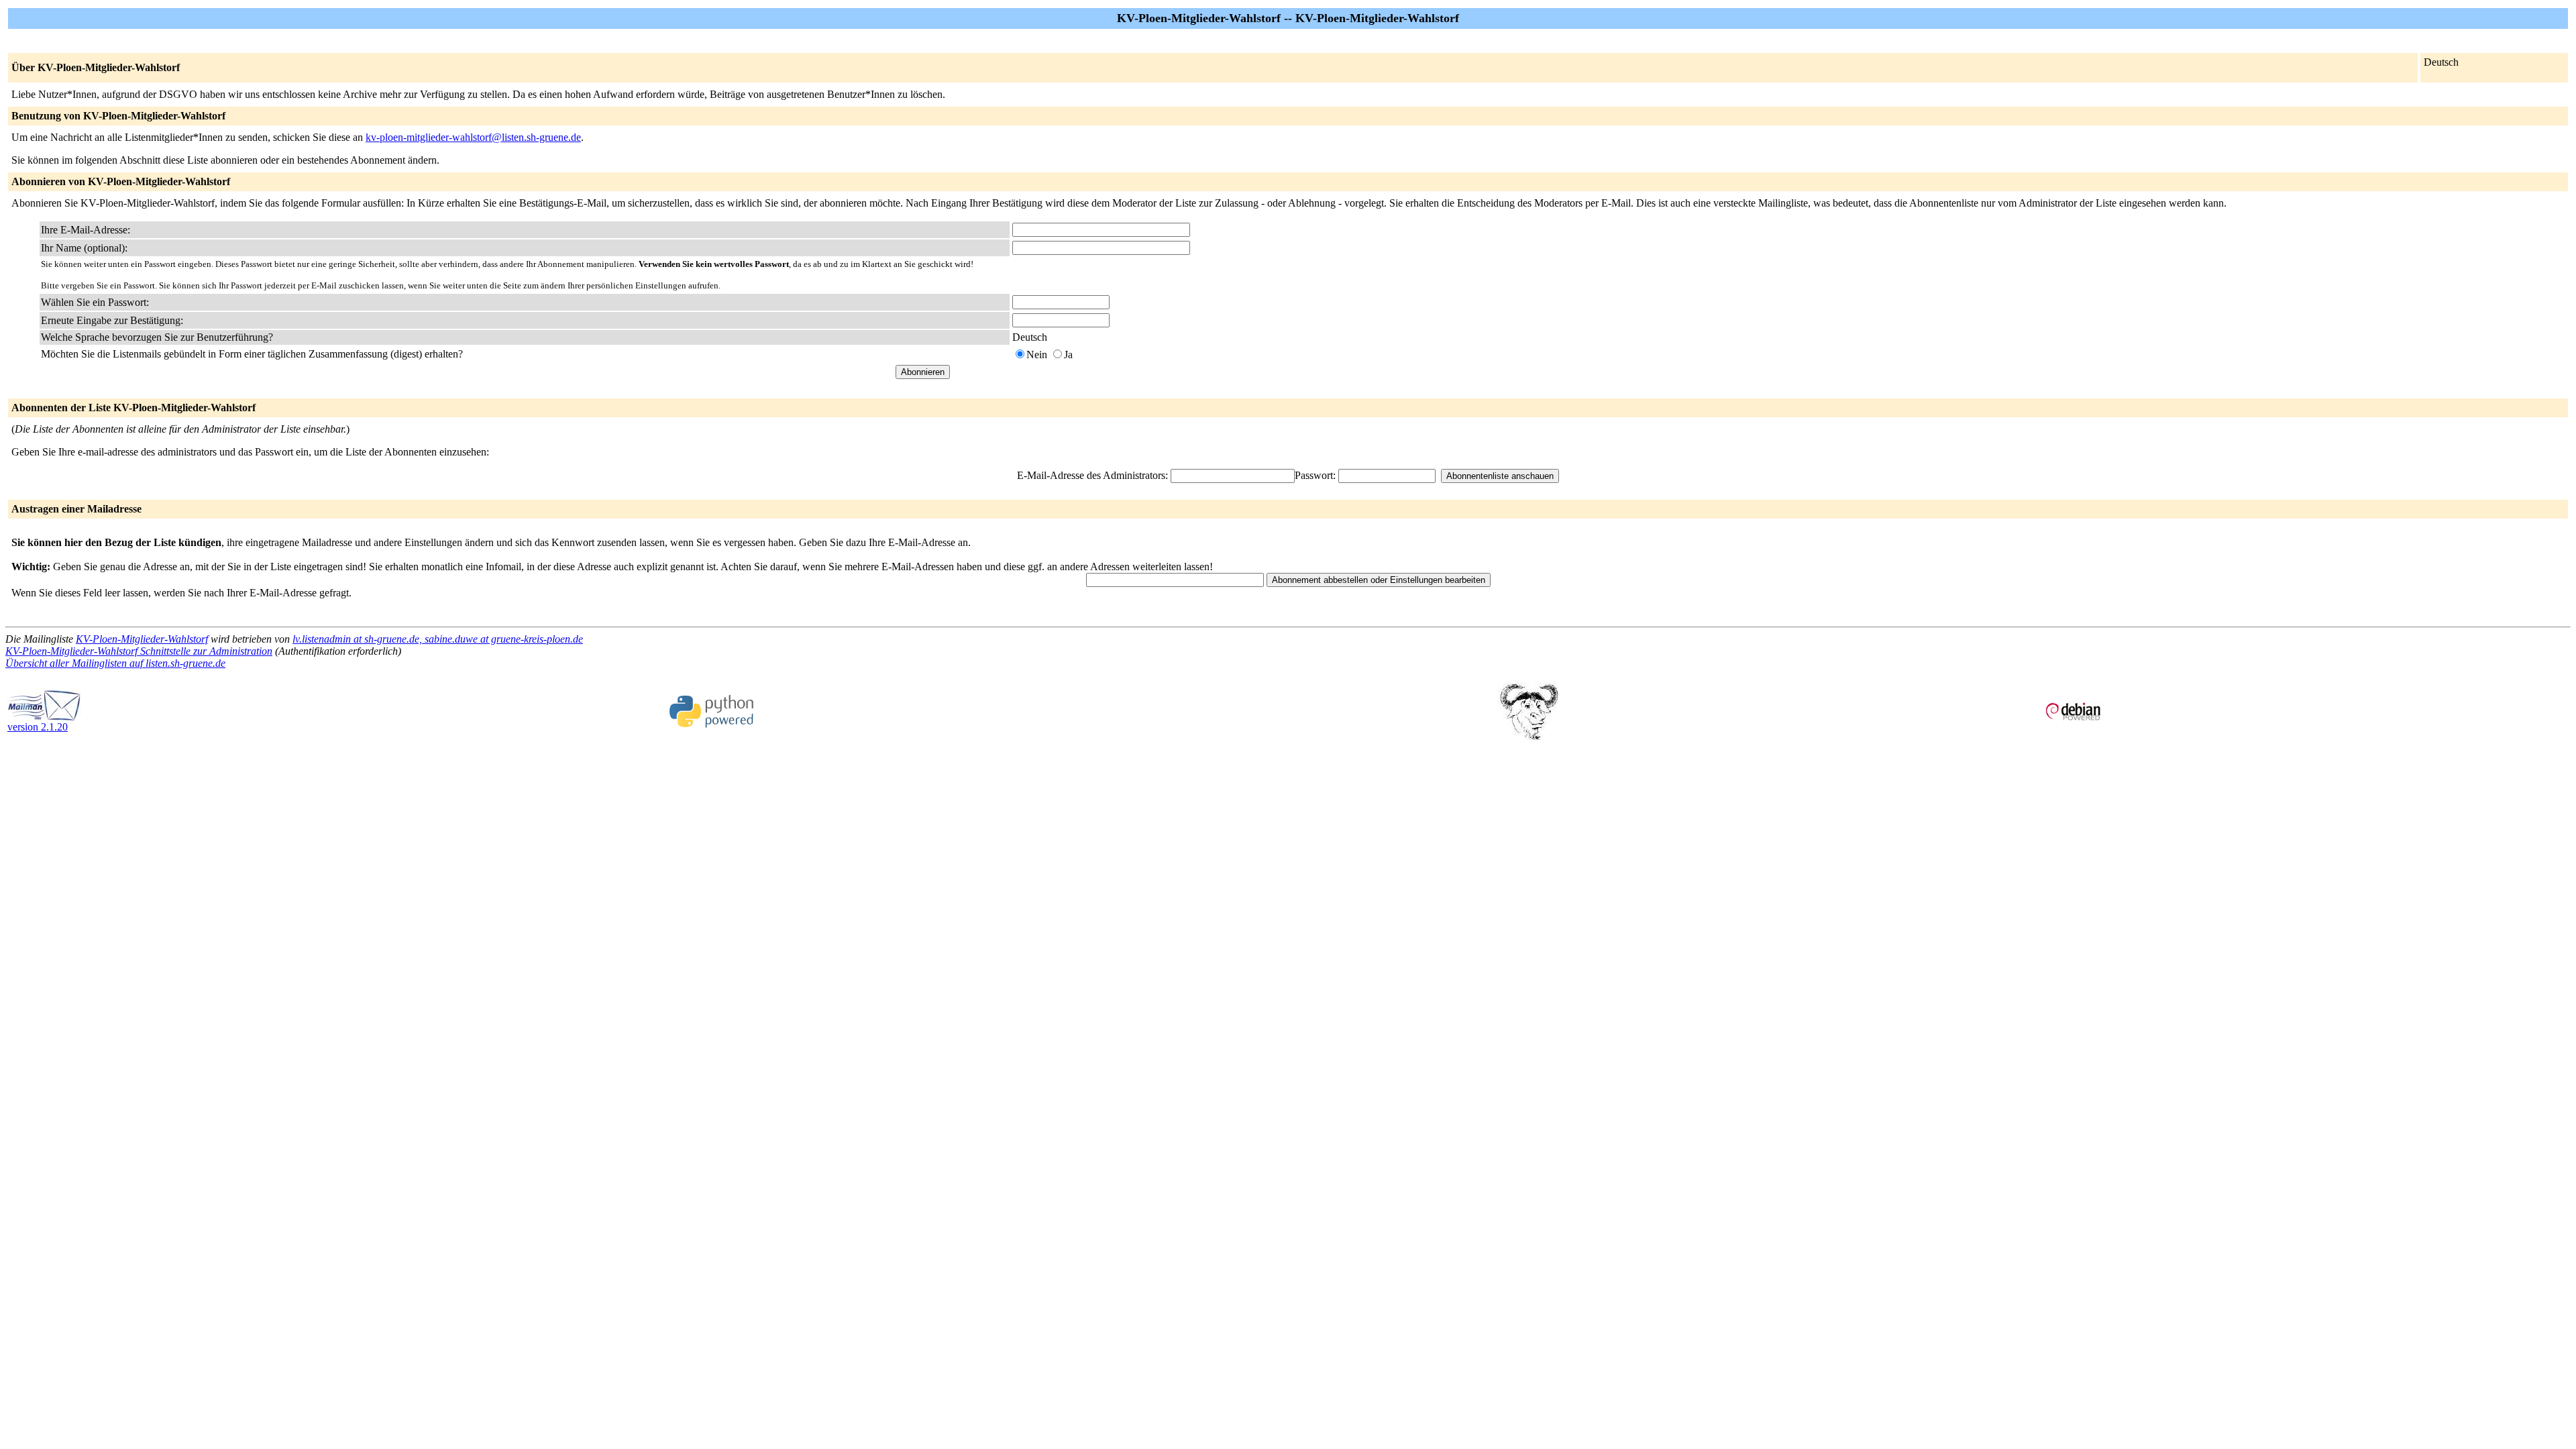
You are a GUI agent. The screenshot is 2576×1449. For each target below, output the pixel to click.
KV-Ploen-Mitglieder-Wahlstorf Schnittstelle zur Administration (139, 651)
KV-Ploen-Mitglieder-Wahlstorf (142, 639)
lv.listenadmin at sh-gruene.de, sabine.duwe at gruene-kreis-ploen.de (438, 639)
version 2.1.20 (38, 727)
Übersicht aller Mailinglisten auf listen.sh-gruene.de (115, 663)
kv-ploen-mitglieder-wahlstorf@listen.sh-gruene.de (473, 137)
